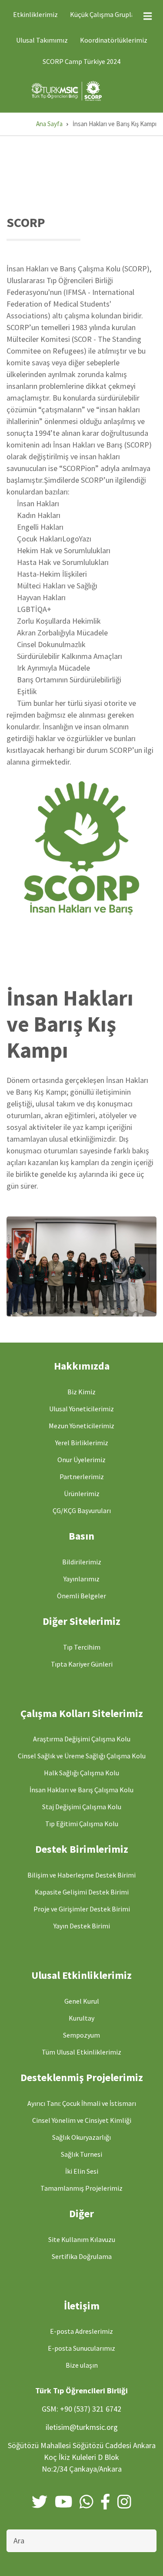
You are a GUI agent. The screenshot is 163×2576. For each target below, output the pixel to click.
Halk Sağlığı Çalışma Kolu (81, 1773)
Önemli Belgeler (81, 1596)
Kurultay (81, 2018)
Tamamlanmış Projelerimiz (81, 2188)
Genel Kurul (82, 2001)
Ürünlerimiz (82, 1493)
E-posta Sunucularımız (81, 2348)
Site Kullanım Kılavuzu (82, 2239)
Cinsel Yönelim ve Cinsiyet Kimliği (82, 2120)
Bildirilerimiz (82, 1562)
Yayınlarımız (81, 1579)
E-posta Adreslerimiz (81, 2331)
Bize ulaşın (82, 2365)
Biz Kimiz (81, 1392)
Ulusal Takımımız (42, 40)
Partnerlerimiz (82, 1477)
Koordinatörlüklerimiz (114, 40)
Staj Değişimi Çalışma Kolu (82, 1807)
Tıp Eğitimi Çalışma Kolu (82, 1824)
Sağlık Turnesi (81, 2154)
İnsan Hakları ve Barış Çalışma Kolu (81, 1790)
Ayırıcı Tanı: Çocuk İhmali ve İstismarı (82, 2103)
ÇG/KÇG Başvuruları (82, 1510)
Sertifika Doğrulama (82, 2256)
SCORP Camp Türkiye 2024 (81, 61)
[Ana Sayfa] (68, 90)
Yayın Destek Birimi (82, 1926)
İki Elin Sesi (82, 2171)
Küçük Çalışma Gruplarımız (110, 14)
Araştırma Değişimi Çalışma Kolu (82, 1739)
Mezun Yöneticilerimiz (81, 1426)
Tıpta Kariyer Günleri (82, 1664)
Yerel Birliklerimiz (82, 1443)
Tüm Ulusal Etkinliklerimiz (81, 2052)
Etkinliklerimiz (35, 14)
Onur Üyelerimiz (81, 1460)
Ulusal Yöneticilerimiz (81, 1409)
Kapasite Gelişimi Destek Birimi (82, 1892)
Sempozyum (81, 2035)
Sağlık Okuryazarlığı (81, 2137)
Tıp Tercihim (82, 1647)
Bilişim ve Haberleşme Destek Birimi (81, 1875)
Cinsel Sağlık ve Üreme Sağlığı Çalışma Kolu (82, 1756)
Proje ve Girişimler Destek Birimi (82, 1909)
